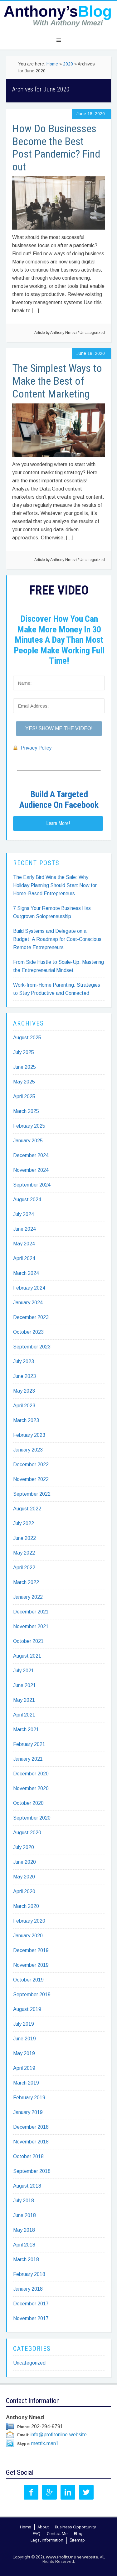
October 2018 (28, 2156)
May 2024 (24, 1244)
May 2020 (24, 1877)
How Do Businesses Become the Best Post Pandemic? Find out (56, 148)
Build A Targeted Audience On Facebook (59, 800)
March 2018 (26, 2259)
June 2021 (24, 1685)
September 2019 (32, 1994)
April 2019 (24, 2068)
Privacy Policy (36, 748)
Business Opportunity (75, 2527)
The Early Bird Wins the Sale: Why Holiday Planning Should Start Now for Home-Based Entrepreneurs (55, 885)
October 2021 (28, 1641)
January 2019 (28, 2112)
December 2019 (31, 1950)
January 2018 (28, 2289)
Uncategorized (92, 333)
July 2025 (24, 1052)
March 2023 (26, 1420)
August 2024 (27, 1200)
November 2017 (31, 2318)
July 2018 (24, 2201)
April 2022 (24, 1568)
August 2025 (27, 1038)
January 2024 (28, 1303)
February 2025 (29, 1126)
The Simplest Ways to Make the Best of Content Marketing (57, 381)
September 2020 (32, 1818)
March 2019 (26, 2083)
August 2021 (27, 1656)
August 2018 (27, 2186)
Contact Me (57, 2533)
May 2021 (24, 1700)
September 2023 (32, 1347)
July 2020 (24, 1847)
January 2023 (28, 1450)
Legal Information (47, 2540)
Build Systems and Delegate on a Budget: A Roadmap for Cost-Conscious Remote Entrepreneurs (57, 939)
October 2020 (28, 1803)
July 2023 (24, 1361)
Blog (78, 2533)
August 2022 (27, 1509)
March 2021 (26, 1729)
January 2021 (28, 1759)
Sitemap (77, 2540)
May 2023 (24, 1391)
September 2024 (32, 1185)
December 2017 (31, 2304)
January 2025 (28, 1141)
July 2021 (24, 1671)
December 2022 (31, 1465)
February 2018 (29, 2274)
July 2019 (24, 2024)
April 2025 (24, 1096)
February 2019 (29, 2098)
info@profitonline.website (59, 2435)
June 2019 (24, 2039)
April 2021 (24, 1715)
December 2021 (31, 1612)
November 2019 (31, 1965)
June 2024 (24, 1229)
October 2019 (28, 1980)
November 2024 (31, 1170)
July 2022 (24, 1523)
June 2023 (24, 1376)
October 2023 (28, 1332)
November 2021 (31, 1626)
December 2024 (31, 1155)
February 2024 (29, 1288)
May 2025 (24, 1082)
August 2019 (27, 2009)
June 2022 (24, 1538)
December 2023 (31, 1317)
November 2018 (31, 2142)
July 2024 (24, 1214)
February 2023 (29, 1435)
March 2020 (26, 1906)
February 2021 (29, 1744)
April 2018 (24, 2245)
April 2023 (24, 1406)
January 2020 (28, 1936)
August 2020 (27, 1833)
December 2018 (31, 2127)
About (43, 2527)
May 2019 (24, 2053)
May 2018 (24, 2230)
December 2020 (31, 1774)
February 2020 (29, 1921)
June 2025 (24, 1067)
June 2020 (24, 1862)
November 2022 (31, 1479)
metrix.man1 (45, 2443)
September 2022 (32, 1494)
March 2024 (26, 1273)
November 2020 (31, 1788)
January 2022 (28, 1597)
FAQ (37, 2533)
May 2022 (24, 1553)
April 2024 (24, 1258)
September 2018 (32, 2171)
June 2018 (24, 2215)
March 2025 (26, 1111)
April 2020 (24, 1891)
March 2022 (26, 1582)
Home (26, 2527)
